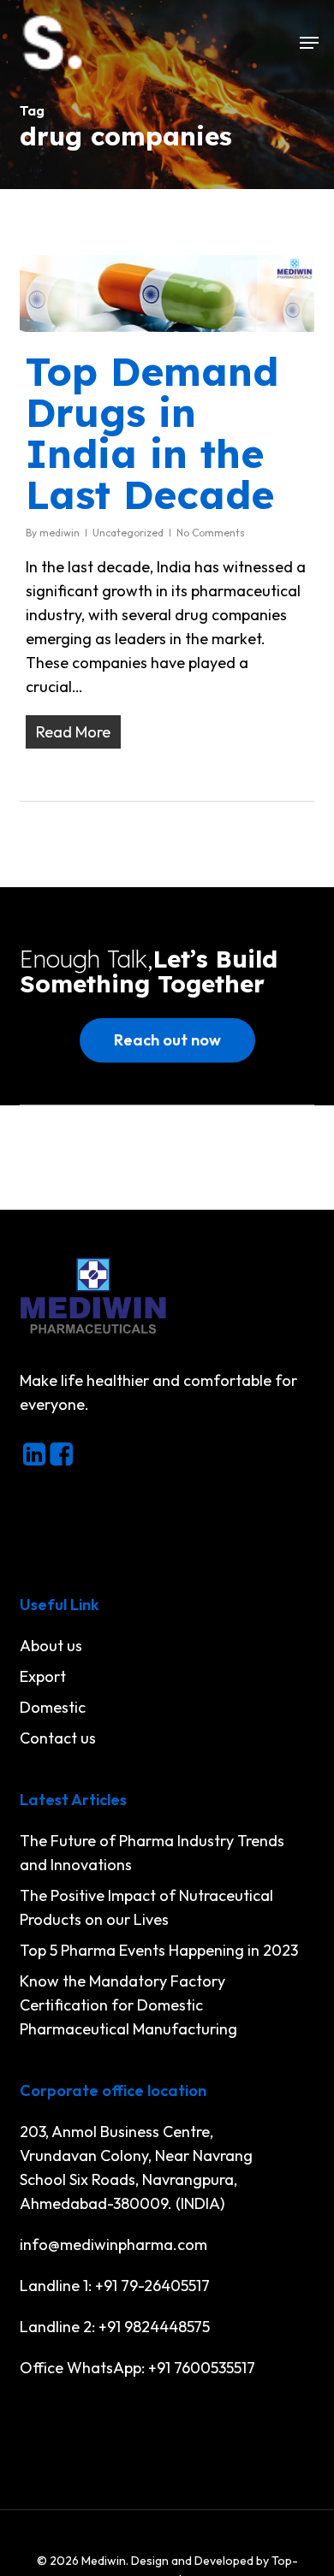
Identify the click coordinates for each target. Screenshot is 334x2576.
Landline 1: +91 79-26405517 (115, 2286)
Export (43, 1676)
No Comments (211, 533)
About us (51, 1646)
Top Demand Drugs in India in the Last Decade (152, 433)
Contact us (58, 1738)
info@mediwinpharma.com (113, 2244)
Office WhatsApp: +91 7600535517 (137, 2368)
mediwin (60, 533)
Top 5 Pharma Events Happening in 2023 (159, 1950)
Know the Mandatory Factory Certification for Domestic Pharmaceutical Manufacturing (128, 2005)
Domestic (53, 1707)
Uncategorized (128, 533)
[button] (309, 43)
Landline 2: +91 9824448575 (115, 2327)
